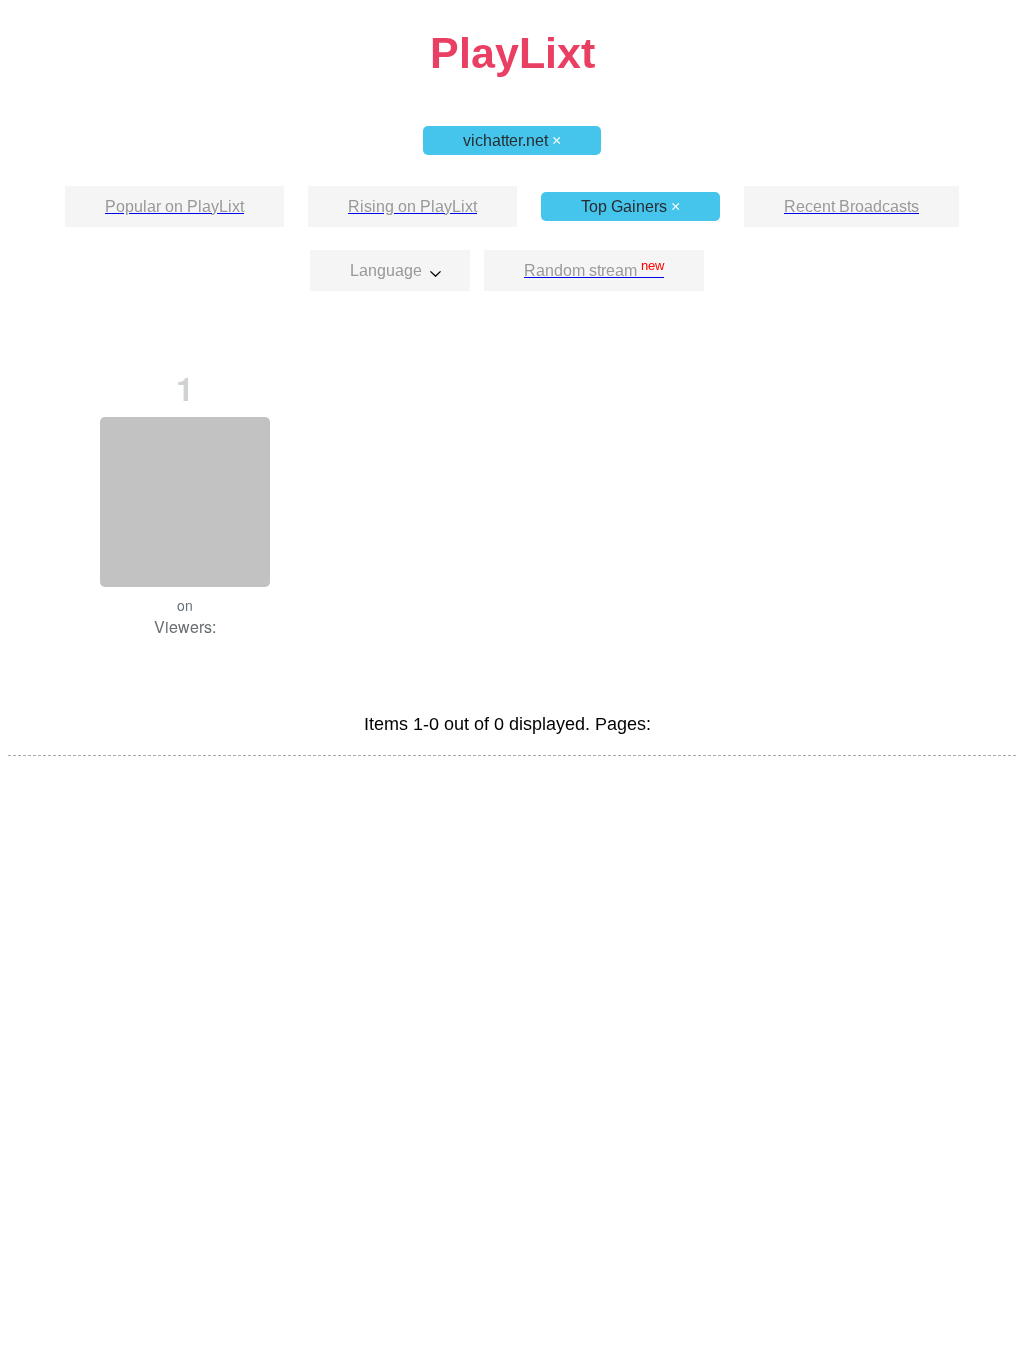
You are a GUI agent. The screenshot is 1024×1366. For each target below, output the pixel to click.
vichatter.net (512, 140)
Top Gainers (630, 206)
